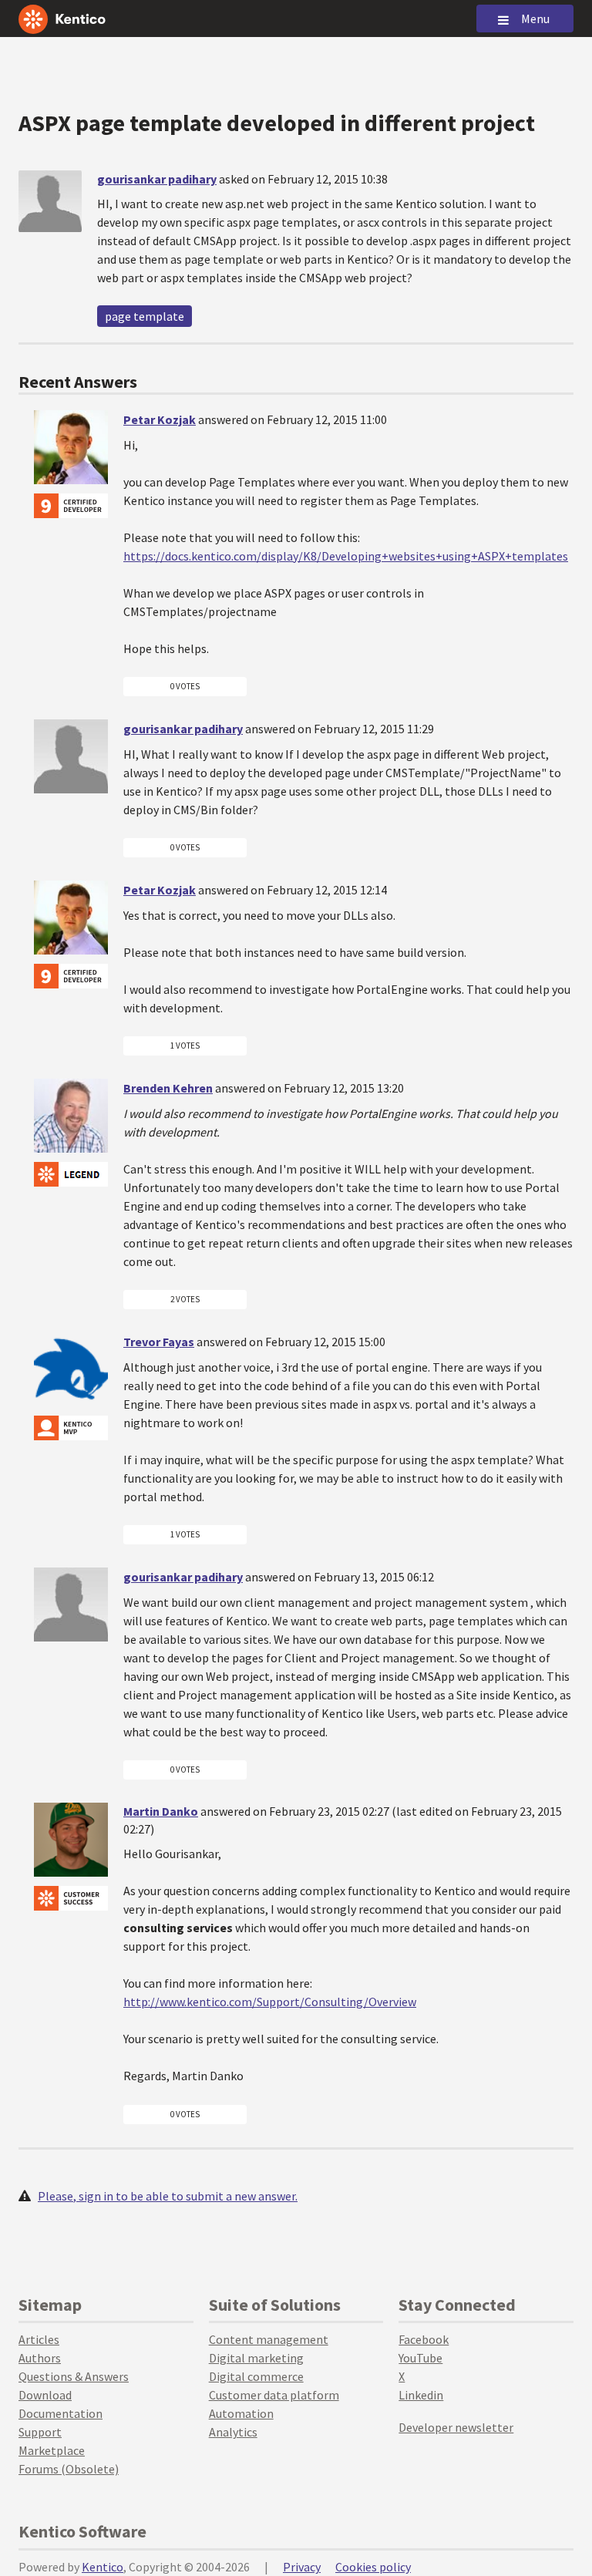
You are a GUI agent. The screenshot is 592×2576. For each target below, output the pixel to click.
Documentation (61, 2413)
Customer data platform (274, 2395)
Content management (269, 2339)
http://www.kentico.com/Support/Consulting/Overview (270, 2002)
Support (40, 2432)
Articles (39, 2339)
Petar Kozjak (160, 419)
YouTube (420, 2358)
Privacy (302, 2567)
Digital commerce (256, 2376)
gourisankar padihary (157, 179)
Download (45, 2395)
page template (145, 316)
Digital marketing (256, 2358)
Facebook (424, 2339)
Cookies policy (373, 2567)
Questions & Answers (74, 2376)
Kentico (103, 2567)
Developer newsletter (456, 2427)
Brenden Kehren (168, 1088)
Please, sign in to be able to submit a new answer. (168, 2196)
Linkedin (421, 2395)
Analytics (233, 2432)
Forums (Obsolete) (69, 2469)
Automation (241, 2413)
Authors (40, 2358)
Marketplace (52, 2450)
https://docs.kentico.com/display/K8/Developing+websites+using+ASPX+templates (346, 556)
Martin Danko (161, 1811)
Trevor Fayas (159, 1342)
